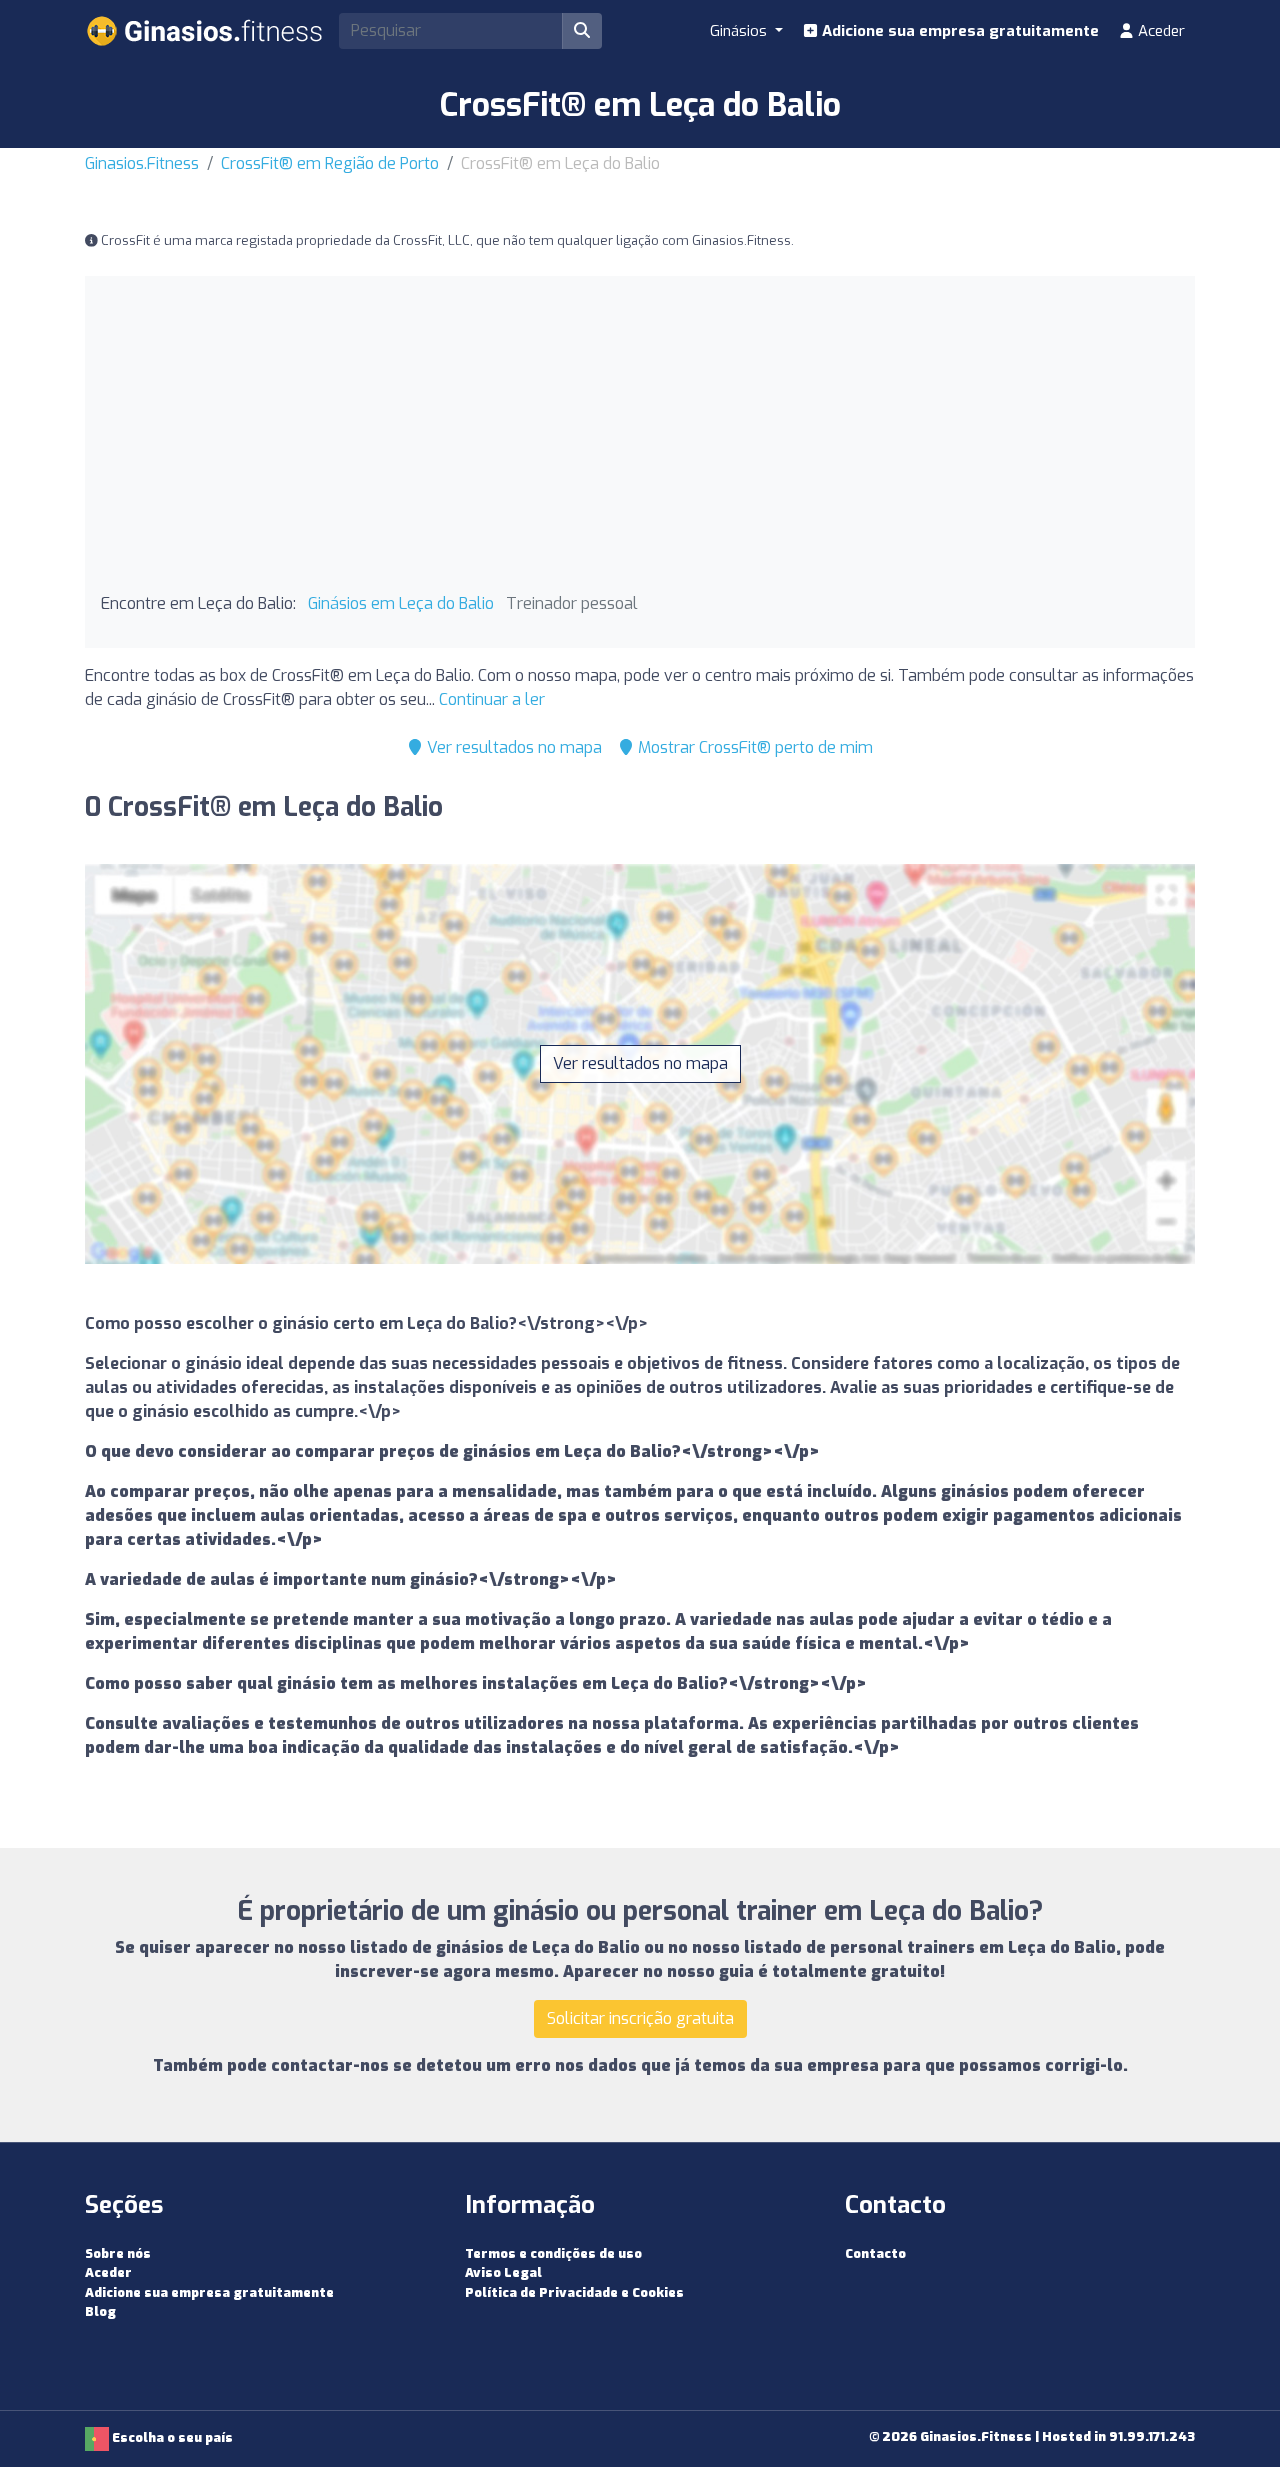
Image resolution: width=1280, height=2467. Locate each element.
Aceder (1159, 31)
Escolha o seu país (171, 2437)
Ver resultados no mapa (512, 747)
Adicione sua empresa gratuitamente (958, 31)
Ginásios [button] (740, 31)
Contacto (875, 2253)
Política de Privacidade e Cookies (574, 2292)
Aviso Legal (503, 2272)
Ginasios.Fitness (142, 163)
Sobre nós (118, 2253)
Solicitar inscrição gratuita (640, 2018)
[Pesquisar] (582, 31)
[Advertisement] (640, 442)
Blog (100, 2311)
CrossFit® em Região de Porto (330, 163)
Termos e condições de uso (553, 2253)
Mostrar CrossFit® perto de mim (753, 747)
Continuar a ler (492, 699)
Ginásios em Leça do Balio (401, 603)
